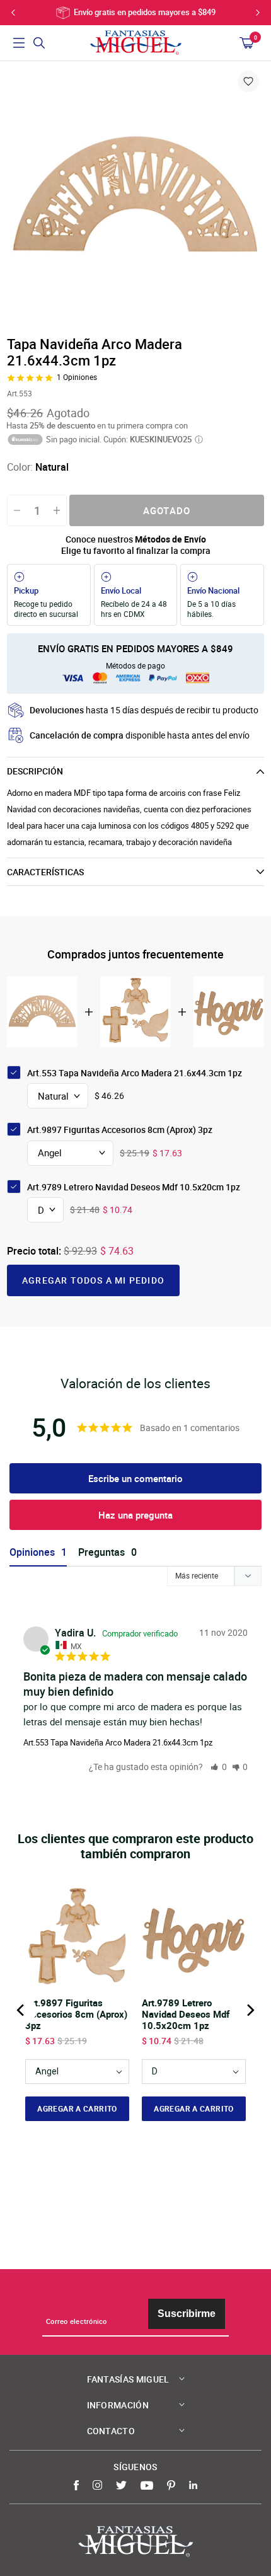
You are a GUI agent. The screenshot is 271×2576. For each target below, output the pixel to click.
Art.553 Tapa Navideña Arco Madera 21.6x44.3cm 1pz (118, 1742)
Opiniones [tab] (32, 1552)
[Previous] (21, 2010)
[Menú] (19, 43)
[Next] (250, 2010)
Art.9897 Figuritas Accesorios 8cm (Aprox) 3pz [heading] (76, 2014)
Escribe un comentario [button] (135, 1478)
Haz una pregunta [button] (135, 1515)
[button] (219, 1767)
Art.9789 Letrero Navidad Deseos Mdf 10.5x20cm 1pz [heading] (186, 2014)
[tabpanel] (135, 197)
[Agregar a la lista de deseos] (248, 81)
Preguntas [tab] (101, 1552)
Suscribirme (187, 2314)
